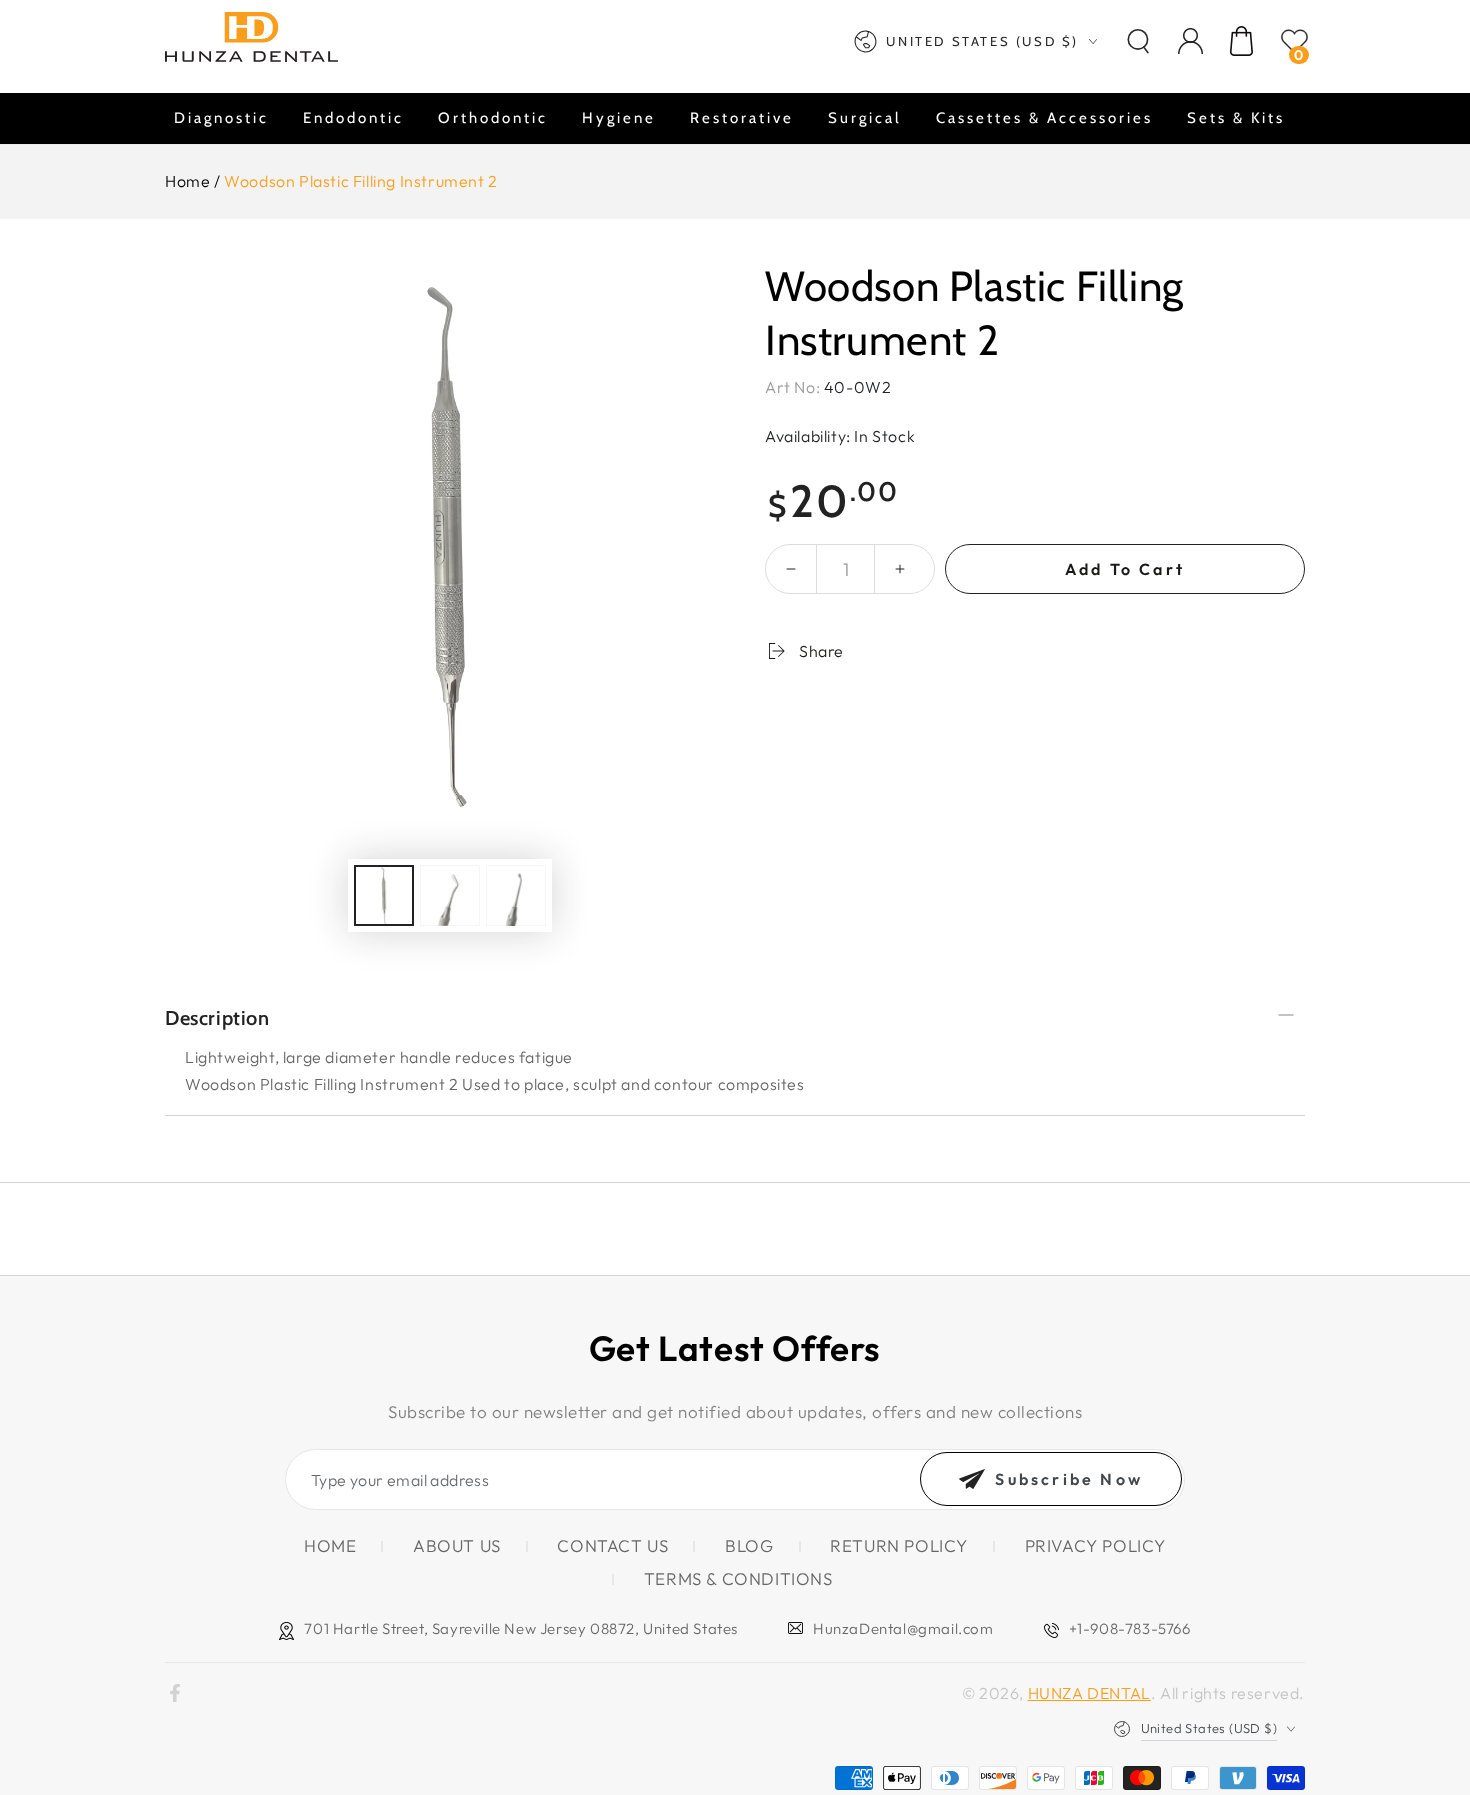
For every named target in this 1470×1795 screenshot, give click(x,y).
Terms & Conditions (738, 1578)
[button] (1138, 41)
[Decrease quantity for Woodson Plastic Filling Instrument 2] (791, 569)
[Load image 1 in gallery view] (384, 895)
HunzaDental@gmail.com (903, 1628)
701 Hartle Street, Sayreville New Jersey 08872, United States (521, 1628)
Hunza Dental (1089, 1693)
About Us (457, 1545)
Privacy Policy (1095, 1545)
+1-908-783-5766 (1130, 1628)
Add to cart (1125, 569)
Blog (749, 1545)
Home (187, 181)
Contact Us (612, 1545)
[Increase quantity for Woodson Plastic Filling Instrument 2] (900, 569)
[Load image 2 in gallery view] (450, 895)
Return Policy (899, 1545)
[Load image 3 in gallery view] (516, 895)
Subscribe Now (1069, 1479)
